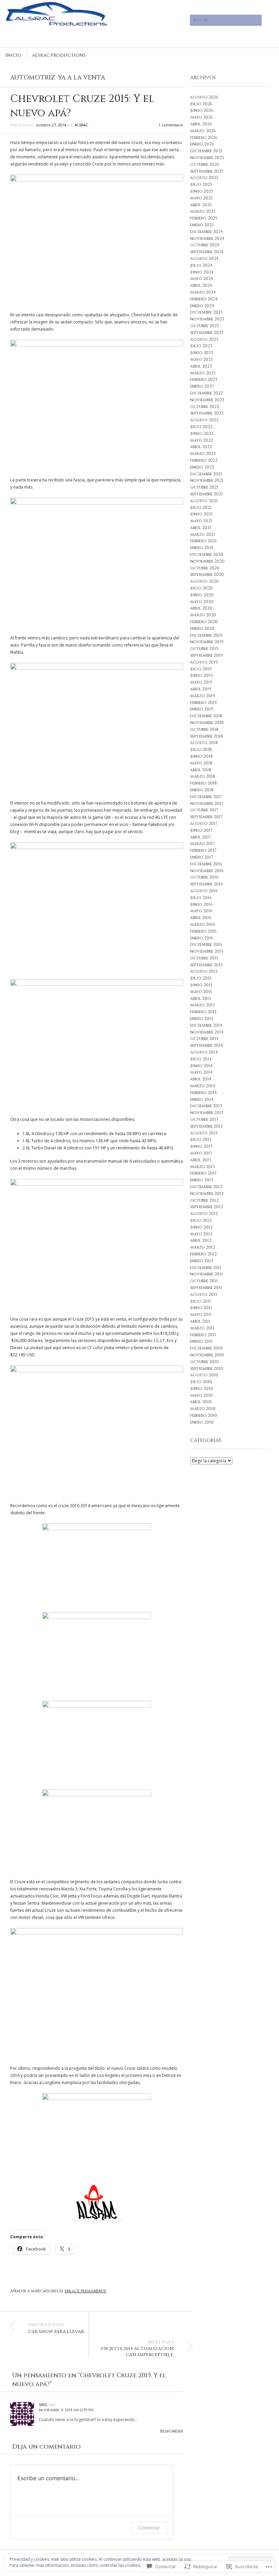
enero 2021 (202, 548)
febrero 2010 (204, 1415)
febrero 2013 (203, 1173)
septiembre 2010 (207, 1369)
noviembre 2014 (207, 1032)
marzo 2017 (202, 844)
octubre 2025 (204, 164)
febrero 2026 (204, 138)
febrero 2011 (203, 1335)
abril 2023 (201, 366)
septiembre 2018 (207, 736)
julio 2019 (201, 669)
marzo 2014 (203, 1086)
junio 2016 (201, 904)
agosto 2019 (204, 662)
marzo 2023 (203, 373)
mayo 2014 (201, 1072)
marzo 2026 (203, 131)
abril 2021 (201, 528)
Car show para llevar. (56, 2328)
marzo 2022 (203, 454)
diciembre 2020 (207, 554)
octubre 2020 (205, 568)
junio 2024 (202, 272)
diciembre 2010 (206, 1348)
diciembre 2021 (206, 474)
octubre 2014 (204, 1039)
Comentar (149, 2528)
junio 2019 (201, 675)
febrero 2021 (203, 541)
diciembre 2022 (207, 393)
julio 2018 (201, 749)
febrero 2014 (203, 1093)
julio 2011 (201, 1301)
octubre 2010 (204, 1362)
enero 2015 (202, 1019)
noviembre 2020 (207, 561)
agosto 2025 (204, 178)
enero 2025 (202, 225)
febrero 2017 (203, 850)
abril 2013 (201, 1160)
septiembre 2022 (207, 413)
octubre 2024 (205, 245)
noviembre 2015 (207, 951)
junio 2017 (201, 830)
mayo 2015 (201, 992)
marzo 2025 (203, 211)
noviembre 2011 (207, 1274)
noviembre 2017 (207, 804)
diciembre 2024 (207, 232)
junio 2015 (201, 985)
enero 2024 (202, 306)
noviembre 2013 (207, 1113)
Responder (171, 2431)
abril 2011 (200, 1321)
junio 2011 (201, 1308)
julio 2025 (201, 184)
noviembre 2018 (207, 723)
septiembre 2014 (207, 1045)
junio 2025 (202, 191)
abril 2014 (201, 1079)
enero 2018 (202, 790)
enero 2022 (202, 467)
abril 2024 (201, 285)
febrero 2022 (204, 460)
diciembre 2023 (206, 312)
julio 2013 (201, 1140)
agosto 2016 (204, 891)
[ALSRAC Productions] (96, 25)
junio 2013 (201, 1146)
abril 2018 (201, 770)
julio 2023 (201, 346)
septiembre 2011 (206, 1288)
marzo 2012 (203, 1247)
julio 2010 (201, 1382)
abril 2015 (201, 999)
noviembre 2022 (207, 400)
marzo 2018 (203, 776)
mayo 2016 (201, 911)
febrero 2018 (203, 783)
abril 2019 (201, 689)
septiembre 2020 (207, 575)
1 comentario (171, 125)
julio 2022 (201, 427)
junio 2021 (201, 514)
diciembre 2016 (206, 864)
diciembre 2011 (206, 1268)
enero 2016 (202, 938)
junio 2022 (202, 434)
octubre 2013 (204, 1119)
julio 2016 (201, 898)
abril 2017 (201, 837)
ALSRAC (81, 125)
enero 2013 (202, 1180)
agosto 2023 (204, 339)
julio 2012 (201, 1220)
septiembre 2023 (207, 333)
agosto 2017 (204, 824)
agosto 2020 (204, 581)
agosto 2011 (204, 1294)
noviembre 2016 (207, 871)
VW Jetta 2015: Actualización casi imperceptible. (137, 2349)
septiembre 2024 (207, 252)
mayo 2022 (202, 440)
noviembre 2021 (207, 480)
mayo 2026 (202, 117)
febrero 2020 (204, 622)
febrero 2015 (203, 1012)
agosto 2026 (204, 97)
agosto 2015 (204, 971)
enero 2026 (202, 144)
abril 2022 (201, 447)
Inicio (13, 55)
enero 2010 (202, 1422)
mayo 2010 (201, 1395)
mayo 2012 (201, 1234)
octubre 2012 (204, 1200)
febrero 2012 (203, 1254)
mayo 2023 (201, 359)
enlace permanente (85, 2291)
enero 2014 (202, 1099)
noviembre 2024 (207, 239)
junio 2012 (201, 1227)
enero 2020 (202, 629)
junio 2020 (202, 595)
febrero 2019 (203, 703)
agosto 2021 (204, 501)
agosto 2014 (204, 1052)
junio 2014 (201, 1066)
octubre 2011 (204, 1281)
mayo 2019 (201, 682)
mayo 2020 (202, 602)
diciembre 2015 (206, 945)
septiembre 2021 (207, 494)
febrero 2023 (204, 380)
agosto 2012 (204, 1214)
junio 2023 (202, 353)
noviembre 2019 (207, 642)
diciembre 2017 (206, 797)
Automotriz (33, 78)
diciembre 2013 (206, 1106)
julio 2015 (201, 978)
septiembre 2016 (207, 884)
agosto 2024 (204, 259)
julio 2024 (201, 265)
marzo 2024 (203, 292)
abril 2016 (201, 918)
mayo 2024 (202, 279)
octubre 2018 (204, 729)
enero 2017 (202, 857)
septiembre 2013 (206, 1126)
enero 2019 (202, 709)
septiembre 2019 (207, 655)
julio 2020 (201, 588)
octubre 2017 (204, 810)
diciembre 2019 (206, 635)
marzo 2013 (202, 1167)
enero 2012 (202, 1261)
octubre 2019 (204, 649)
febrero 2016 (203, 931)
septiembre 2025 (207, 171)
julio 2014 (201, 1059)
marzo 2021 (203, 534)
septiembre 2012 (207, 1207)
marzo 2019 (203, 696)
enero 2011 (201, 1341)
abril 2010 (201, 1402)
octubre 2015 (204, 958)
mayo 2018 (201, 763)
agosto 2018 (204, 743)
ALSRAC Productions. (59, 55)
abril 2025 (201, 205)
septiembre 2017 (206, 817)
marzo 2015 (202, 1005)
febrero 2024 (204, 299)
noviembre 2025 (207, 158)
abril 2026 (201, 124)
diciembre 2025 (206, 151)
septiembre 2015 (206, 965)
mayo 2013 (201, 1153)
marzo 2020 (203, 615)
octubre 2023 (204, 326)
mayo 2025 (201, 198)
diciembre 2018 (206, 716)
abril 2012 (201, 1240)
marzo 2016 (203, 924)
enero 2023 (202, 386)
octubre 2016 (204, 877)
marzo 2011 (202, 1328)
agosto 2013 (204, 1133)
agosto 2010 (204, 1375)
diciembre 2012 (206, 1187)
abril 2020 (201, 608)
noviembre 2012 (207, 1194)
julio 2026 (201, 104)
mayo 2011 (201, 1315)
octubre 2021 (204, 487)
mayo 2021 (201, 521)
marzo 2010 (203, 1409)
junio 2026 (202, 110)
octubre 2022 (205, 407)
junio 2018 (201, 756)
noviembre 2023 (207, 319)
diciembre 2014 (206, 1025)
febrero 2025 (204, 218)
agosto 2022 (204, 420)
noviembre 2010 (207, 1355)
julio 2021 (201, 508)
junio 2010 (202, 1389)
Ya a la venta (81, 78)
